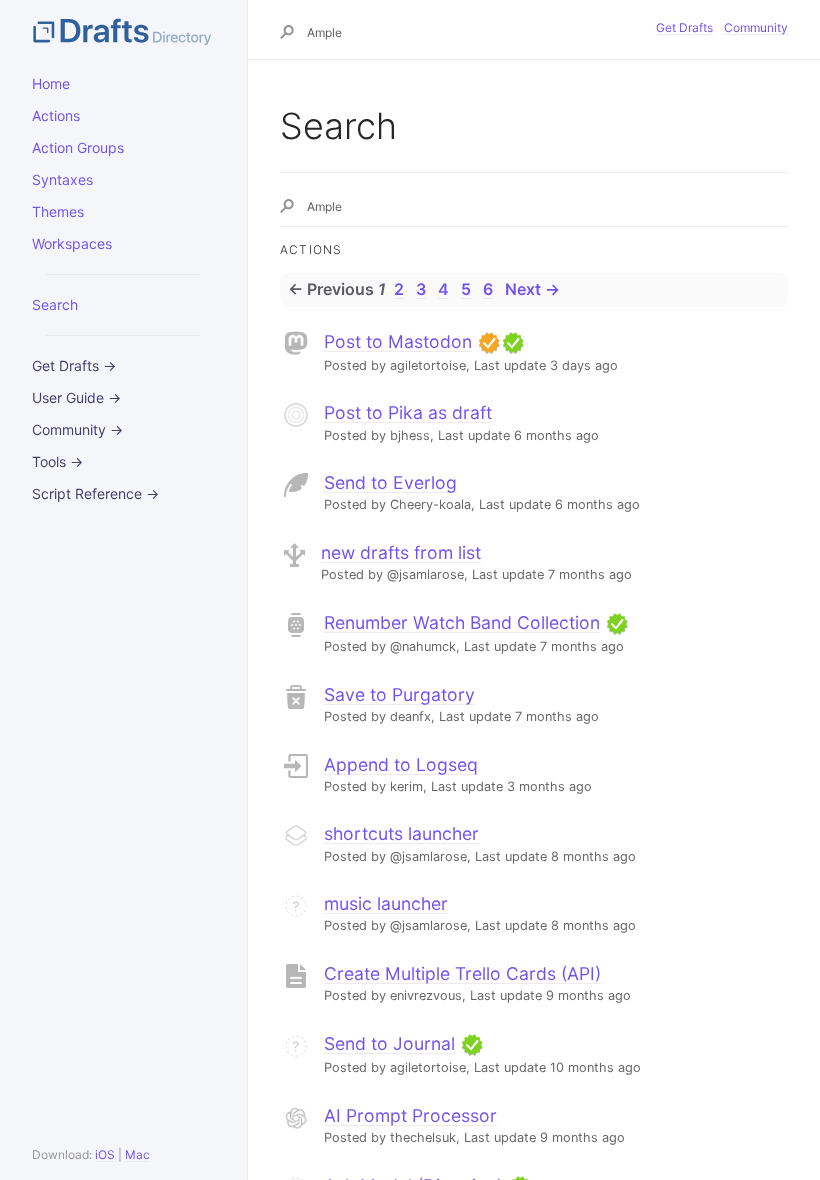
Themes (58, 211)
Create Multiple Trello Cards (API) (462, 973)
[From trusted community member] (513, 341)
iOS (105, 1154)
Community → (77, 429)
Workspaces (72, 243)
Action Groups (78, 147)
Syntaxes (62, 179)
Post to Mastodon (398, 341)
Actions (56, 115)
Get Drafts (684, 27)
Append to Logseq (401, 764)
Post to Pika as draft (408, 412)
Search (55, 304)
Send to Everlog (390, 482)
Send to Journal (389, 1043)
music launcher (386, 903)
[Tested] (489, 341)
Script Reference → (95, 493)
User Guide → (76, 397)
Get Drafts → (74, 365)
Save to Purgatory (399, 694)
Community (756, 27)
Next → (532, 289)
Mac (137, 1154)
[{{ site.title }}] (123, 30)
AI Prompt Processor (410, 1115)
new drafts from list (401, 552)
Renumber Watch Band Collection (462, 622)
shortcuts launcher (401, 833)
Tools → (57, 461)
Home (51, 83)
